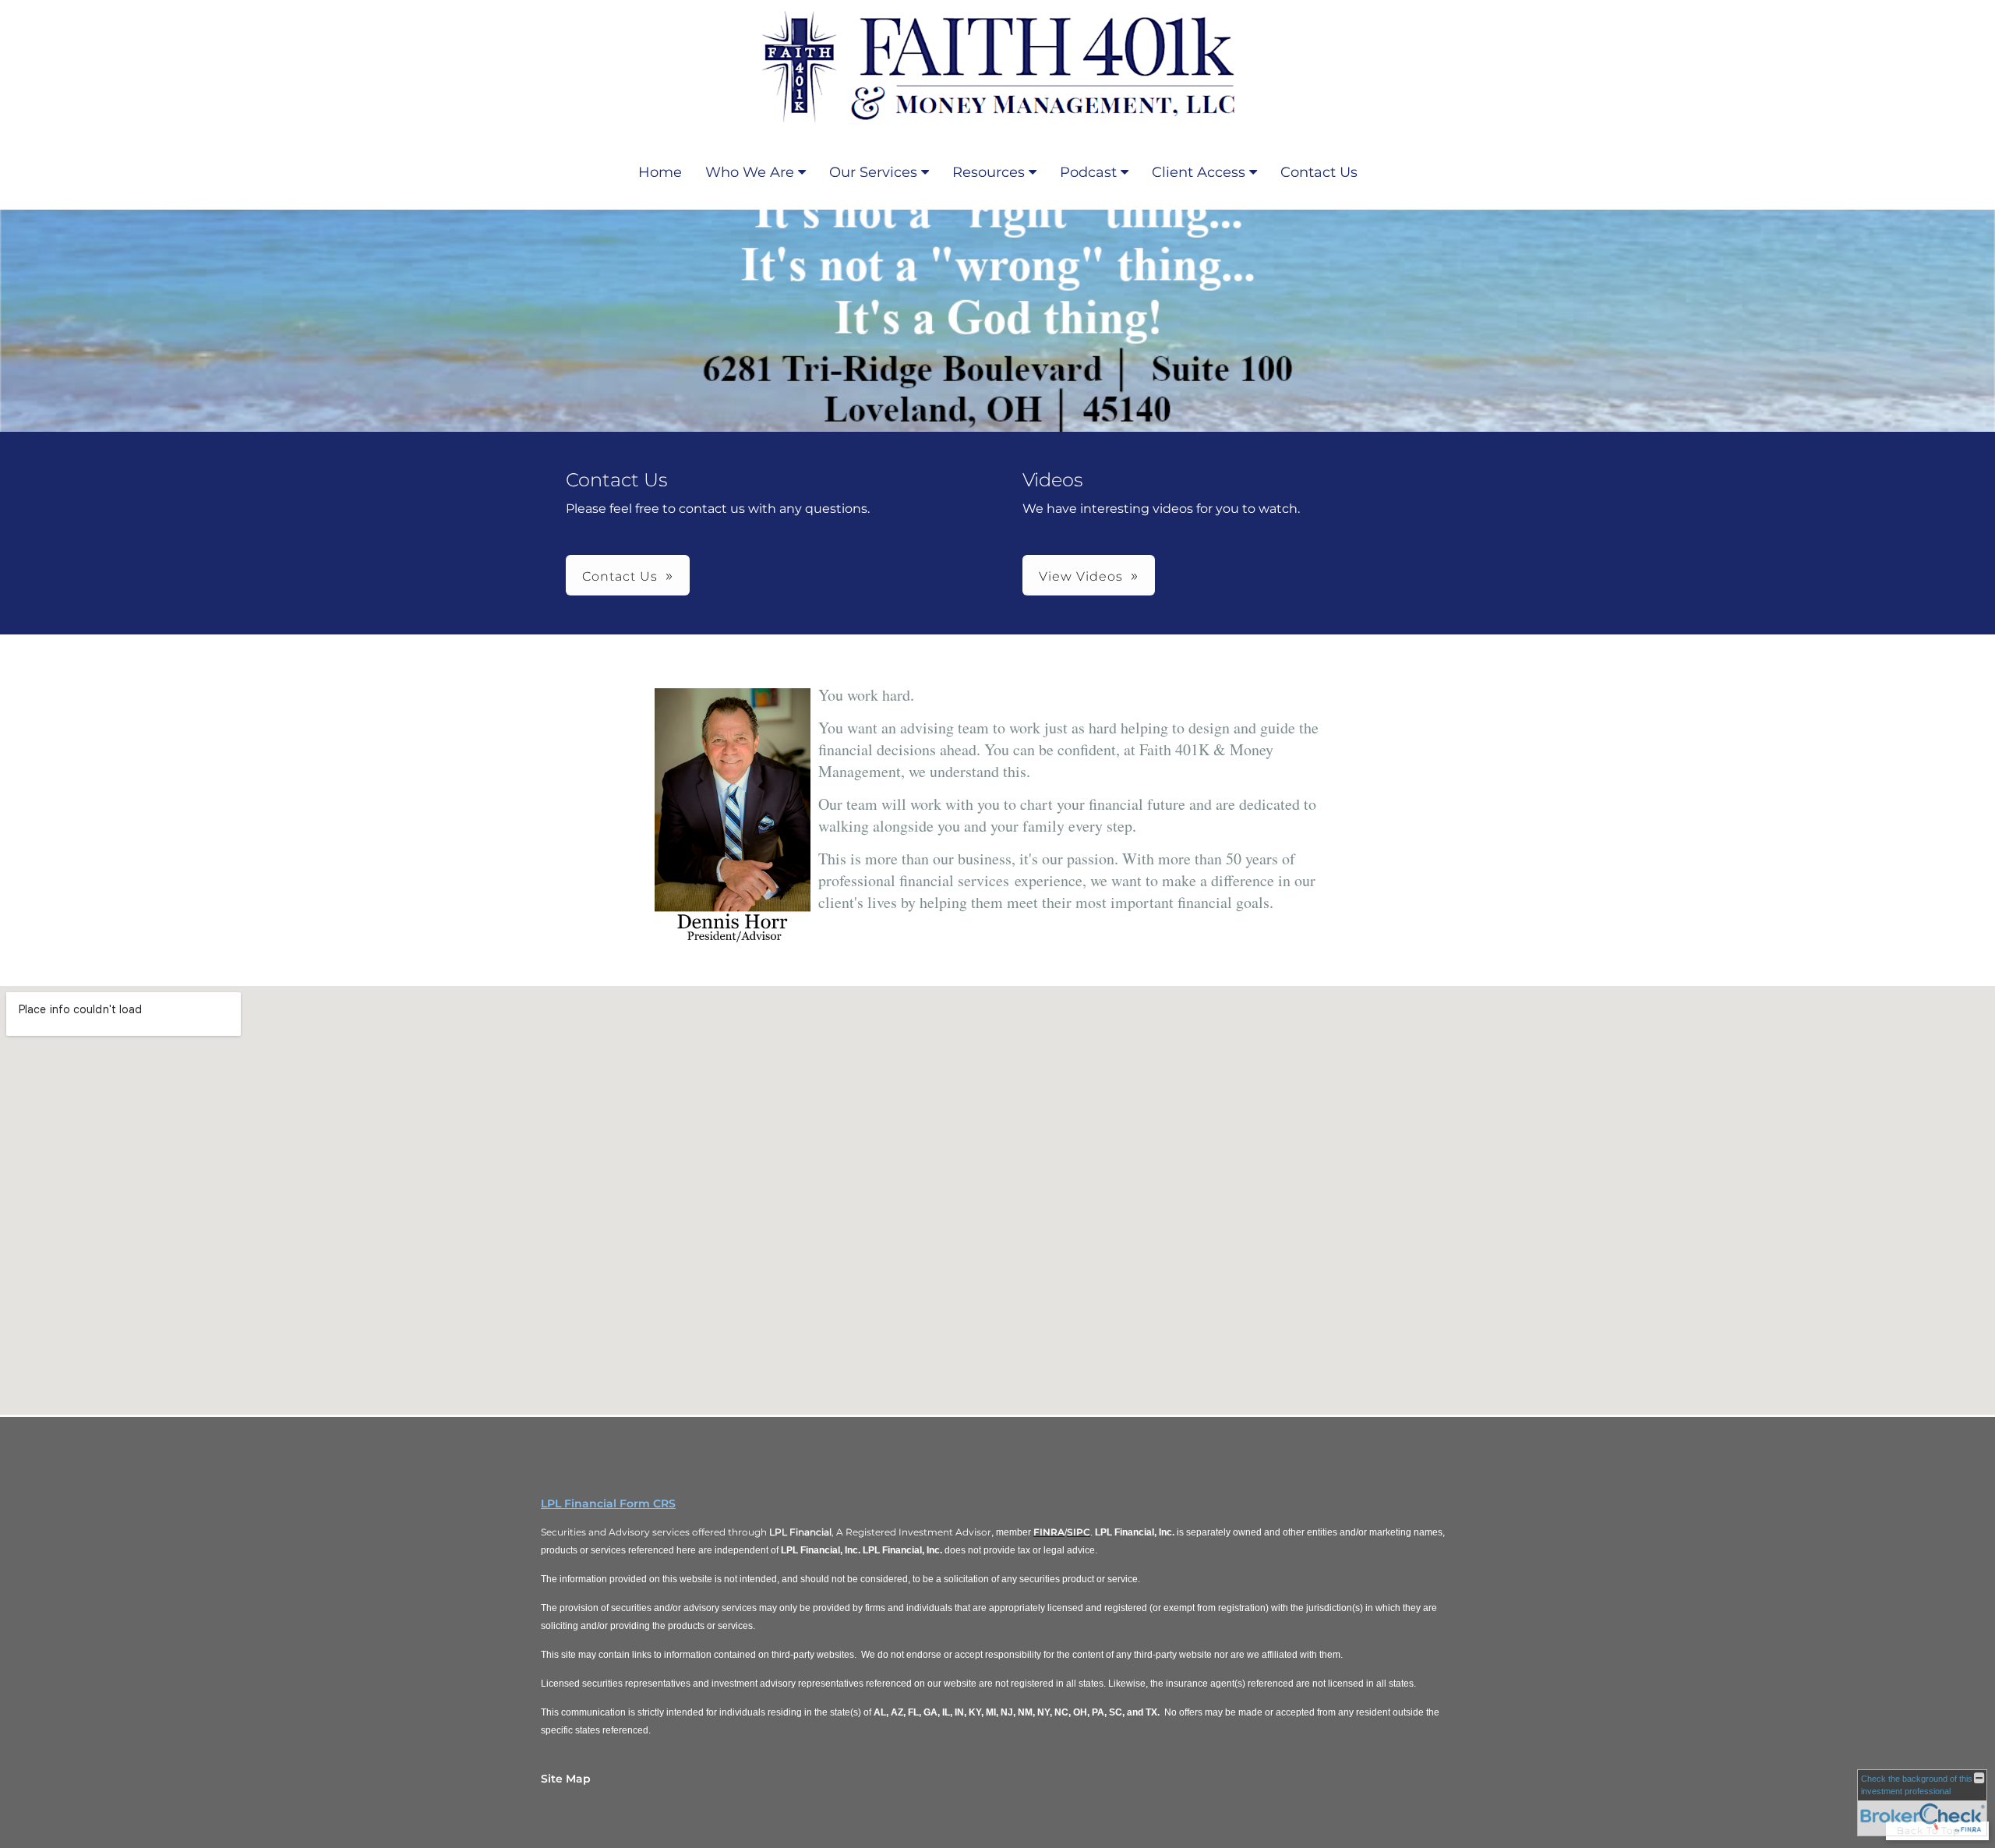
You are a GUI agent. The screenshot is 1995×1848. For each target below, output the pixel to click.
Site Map (566, 1779)
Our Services (873, 172)
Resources (989, 172)
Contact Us (1319, 172)
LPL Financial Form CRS (608, 1503)
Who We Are (750, 172)
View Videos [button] (1081, 576)
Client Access (1199, 172)
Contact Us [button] (620, 576)
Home (660, 172)
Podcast (1088, 172)
